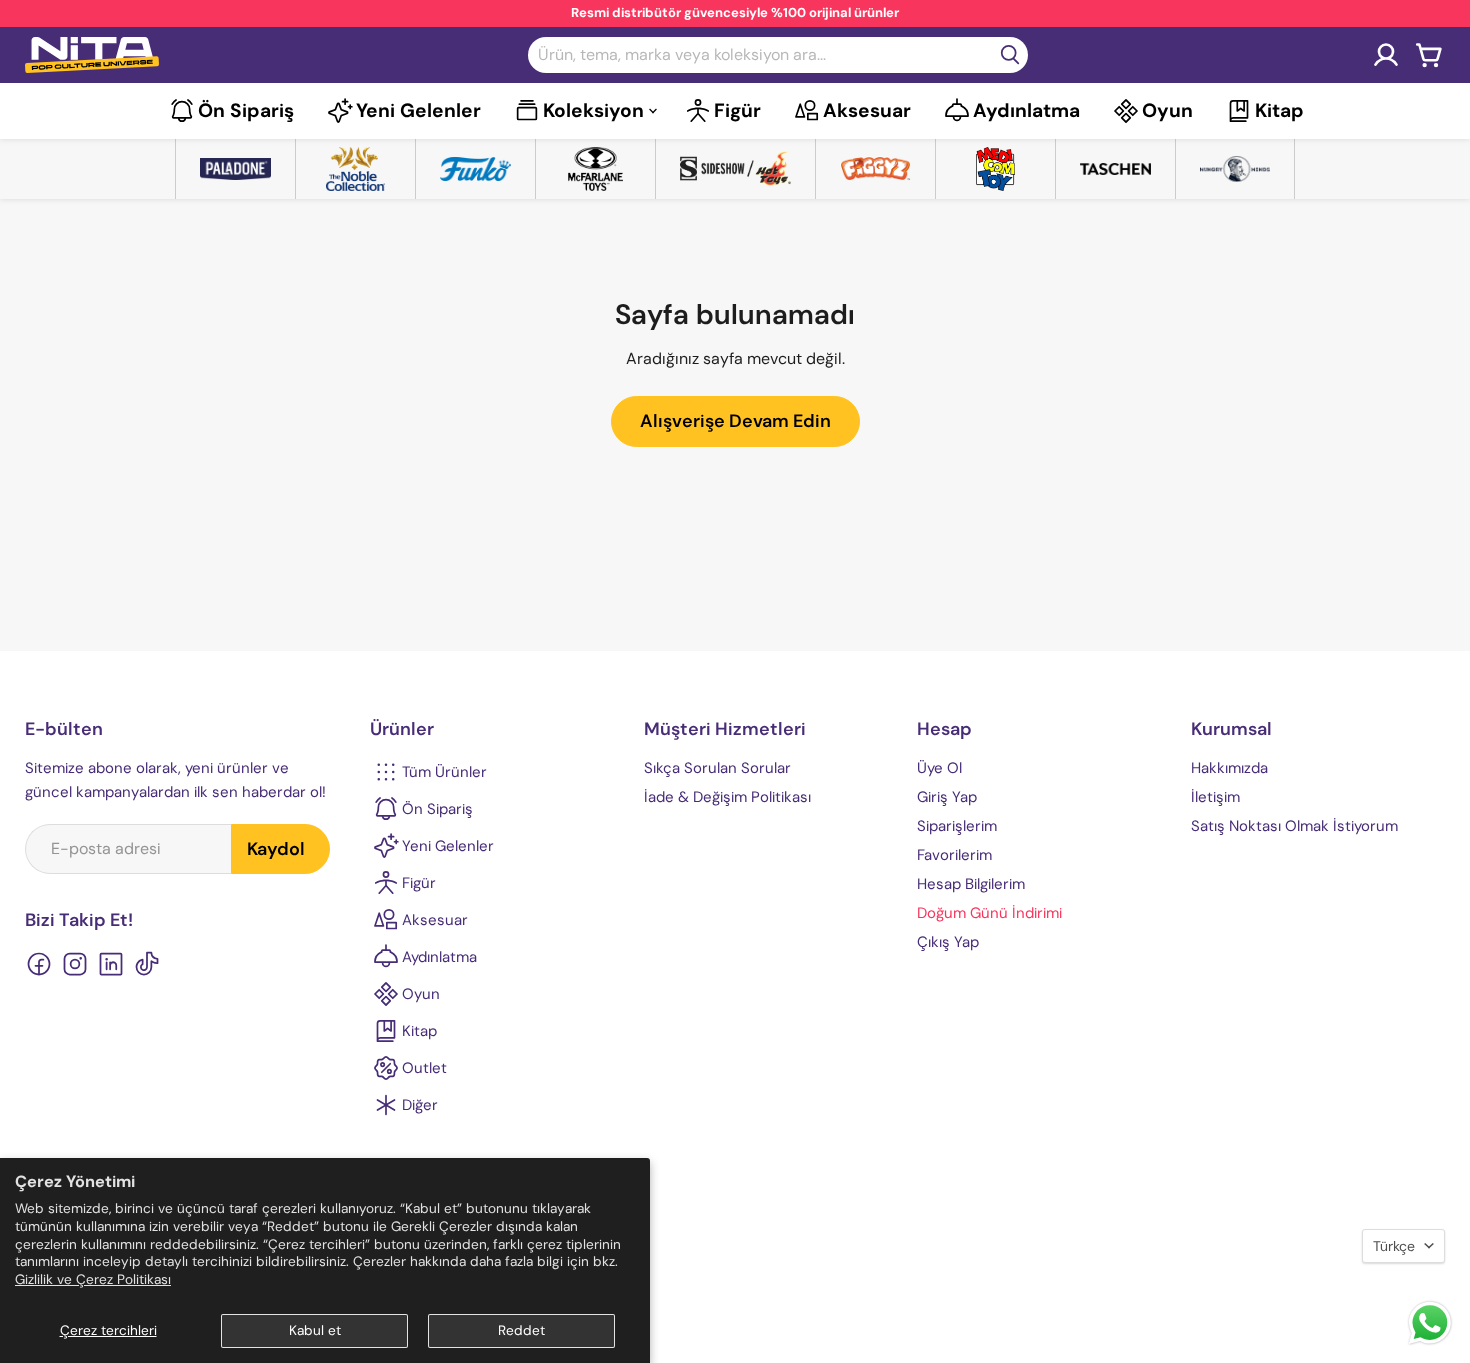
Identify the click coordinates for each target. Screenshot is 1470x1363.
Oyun (1167, 110)
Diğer (420, 1105)
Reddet (521, 1330)
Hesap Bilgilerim (971, 884)
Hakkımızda (1229, 768)
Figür (737, 110)
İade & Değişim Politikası (727, 797)
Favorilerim (954, 855)
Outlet (424, 1068)
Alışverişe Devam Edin (735, 421)
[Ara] (1010, 55)
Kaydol (276, 849)
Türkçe (1394, 1246)
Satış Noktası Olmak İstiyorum (1294, 826)
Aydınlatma (1026, 110)
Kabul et (315, 1330)
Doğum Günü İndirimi (989, 913)
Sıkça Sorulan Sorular (717, 768)
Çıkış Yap (948, 942)
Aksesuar (867, 110)
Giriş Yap (947, 797)
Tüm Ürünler (444, 772)
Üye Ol (939, 768)
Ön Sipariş (246, 110)
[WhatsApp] (1430, 1342)
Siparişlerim (957, 826)
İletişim (1215, 797)
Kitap (1279, 110)
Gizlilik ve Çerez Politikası (93, 1279)
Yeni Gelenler (418, 110)
